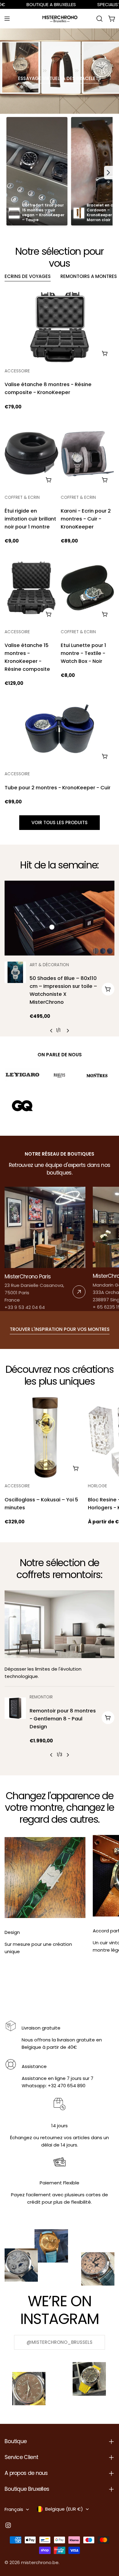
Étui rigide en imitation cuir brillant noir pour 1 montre (30, 519)
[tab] (28, 277)
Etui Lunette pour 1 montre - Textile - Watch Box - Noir (83, 653)
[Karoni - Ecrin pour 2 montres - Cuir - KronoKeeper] (88, 453)
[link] (45, 1249)
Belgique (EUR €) (64, 2509)
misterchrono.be (40, 2562)
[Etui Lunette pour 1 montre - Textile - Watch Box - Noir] (88, 588)
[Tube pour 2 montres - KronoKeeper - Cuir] (60, 730)
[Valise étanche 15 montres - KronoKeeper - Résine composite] (31, 588)
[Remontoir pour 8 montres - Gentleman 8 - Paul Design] (15, 1708)
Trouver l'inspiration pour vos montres (60, 1329)
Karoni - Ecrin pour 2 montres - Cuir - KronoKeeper (86, 519)
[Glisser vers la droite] (68, 1031)
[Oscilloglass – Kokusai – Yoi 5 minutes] (45, 1437)
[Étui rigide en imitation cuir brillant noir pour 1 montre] (31, 453)
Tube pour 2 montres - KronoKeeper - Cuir (58, 788)
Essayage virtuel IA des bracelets (60, 78)
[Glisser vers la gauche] (51, 1031)
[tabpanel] (60, 548)
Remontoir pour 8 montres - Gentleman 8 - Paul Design (63, 1719)
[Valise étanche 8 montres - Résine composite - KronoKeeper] (60, 327)
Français (14, 2509)
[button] (108, 173)
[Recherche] (99, 19)
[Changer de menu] (7, 19)
